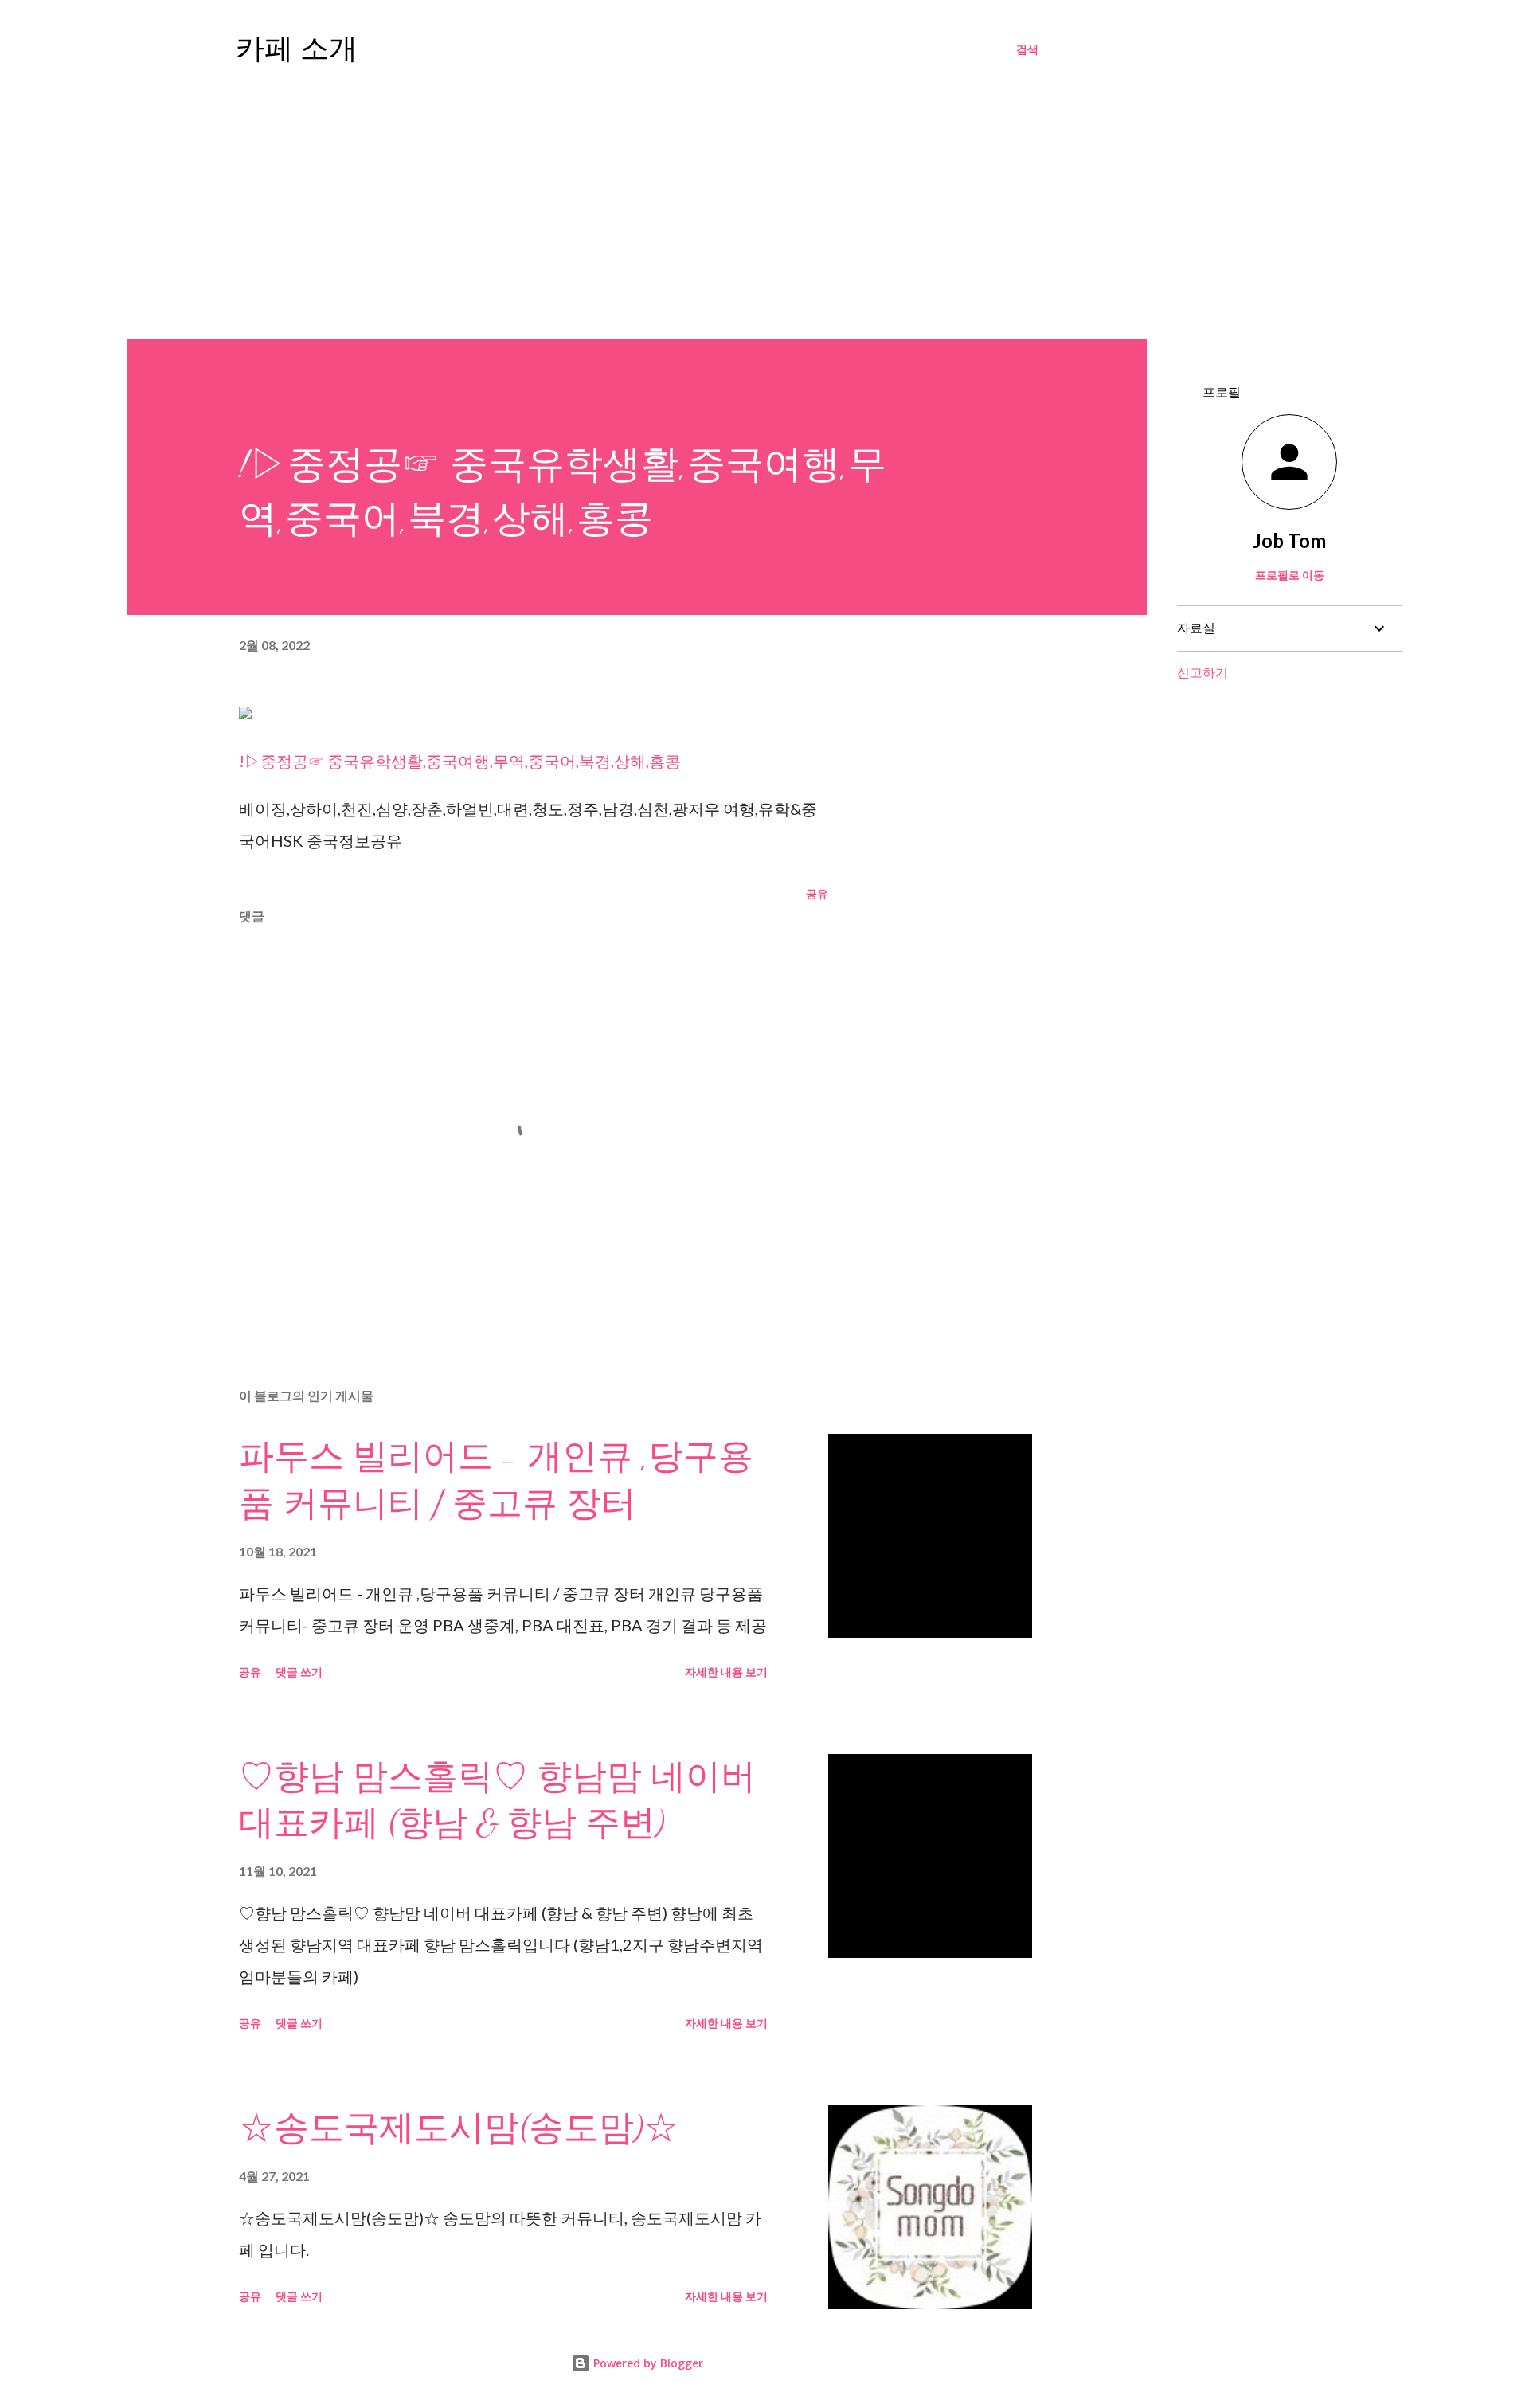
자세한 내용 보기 (726, 1672)
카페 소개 (297, 49)
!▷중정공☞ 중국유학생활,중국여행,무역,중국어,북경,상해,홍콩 (460, 761)
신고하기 (1202, 672)
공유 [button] (817, 893)
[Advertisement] (764, 220)
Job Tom (1289, 540)
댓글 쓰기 (299, 1672)
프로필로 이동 (1290, 575)
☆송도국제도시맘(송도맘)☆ (459, 2128)
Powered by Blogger (647, 2363)
